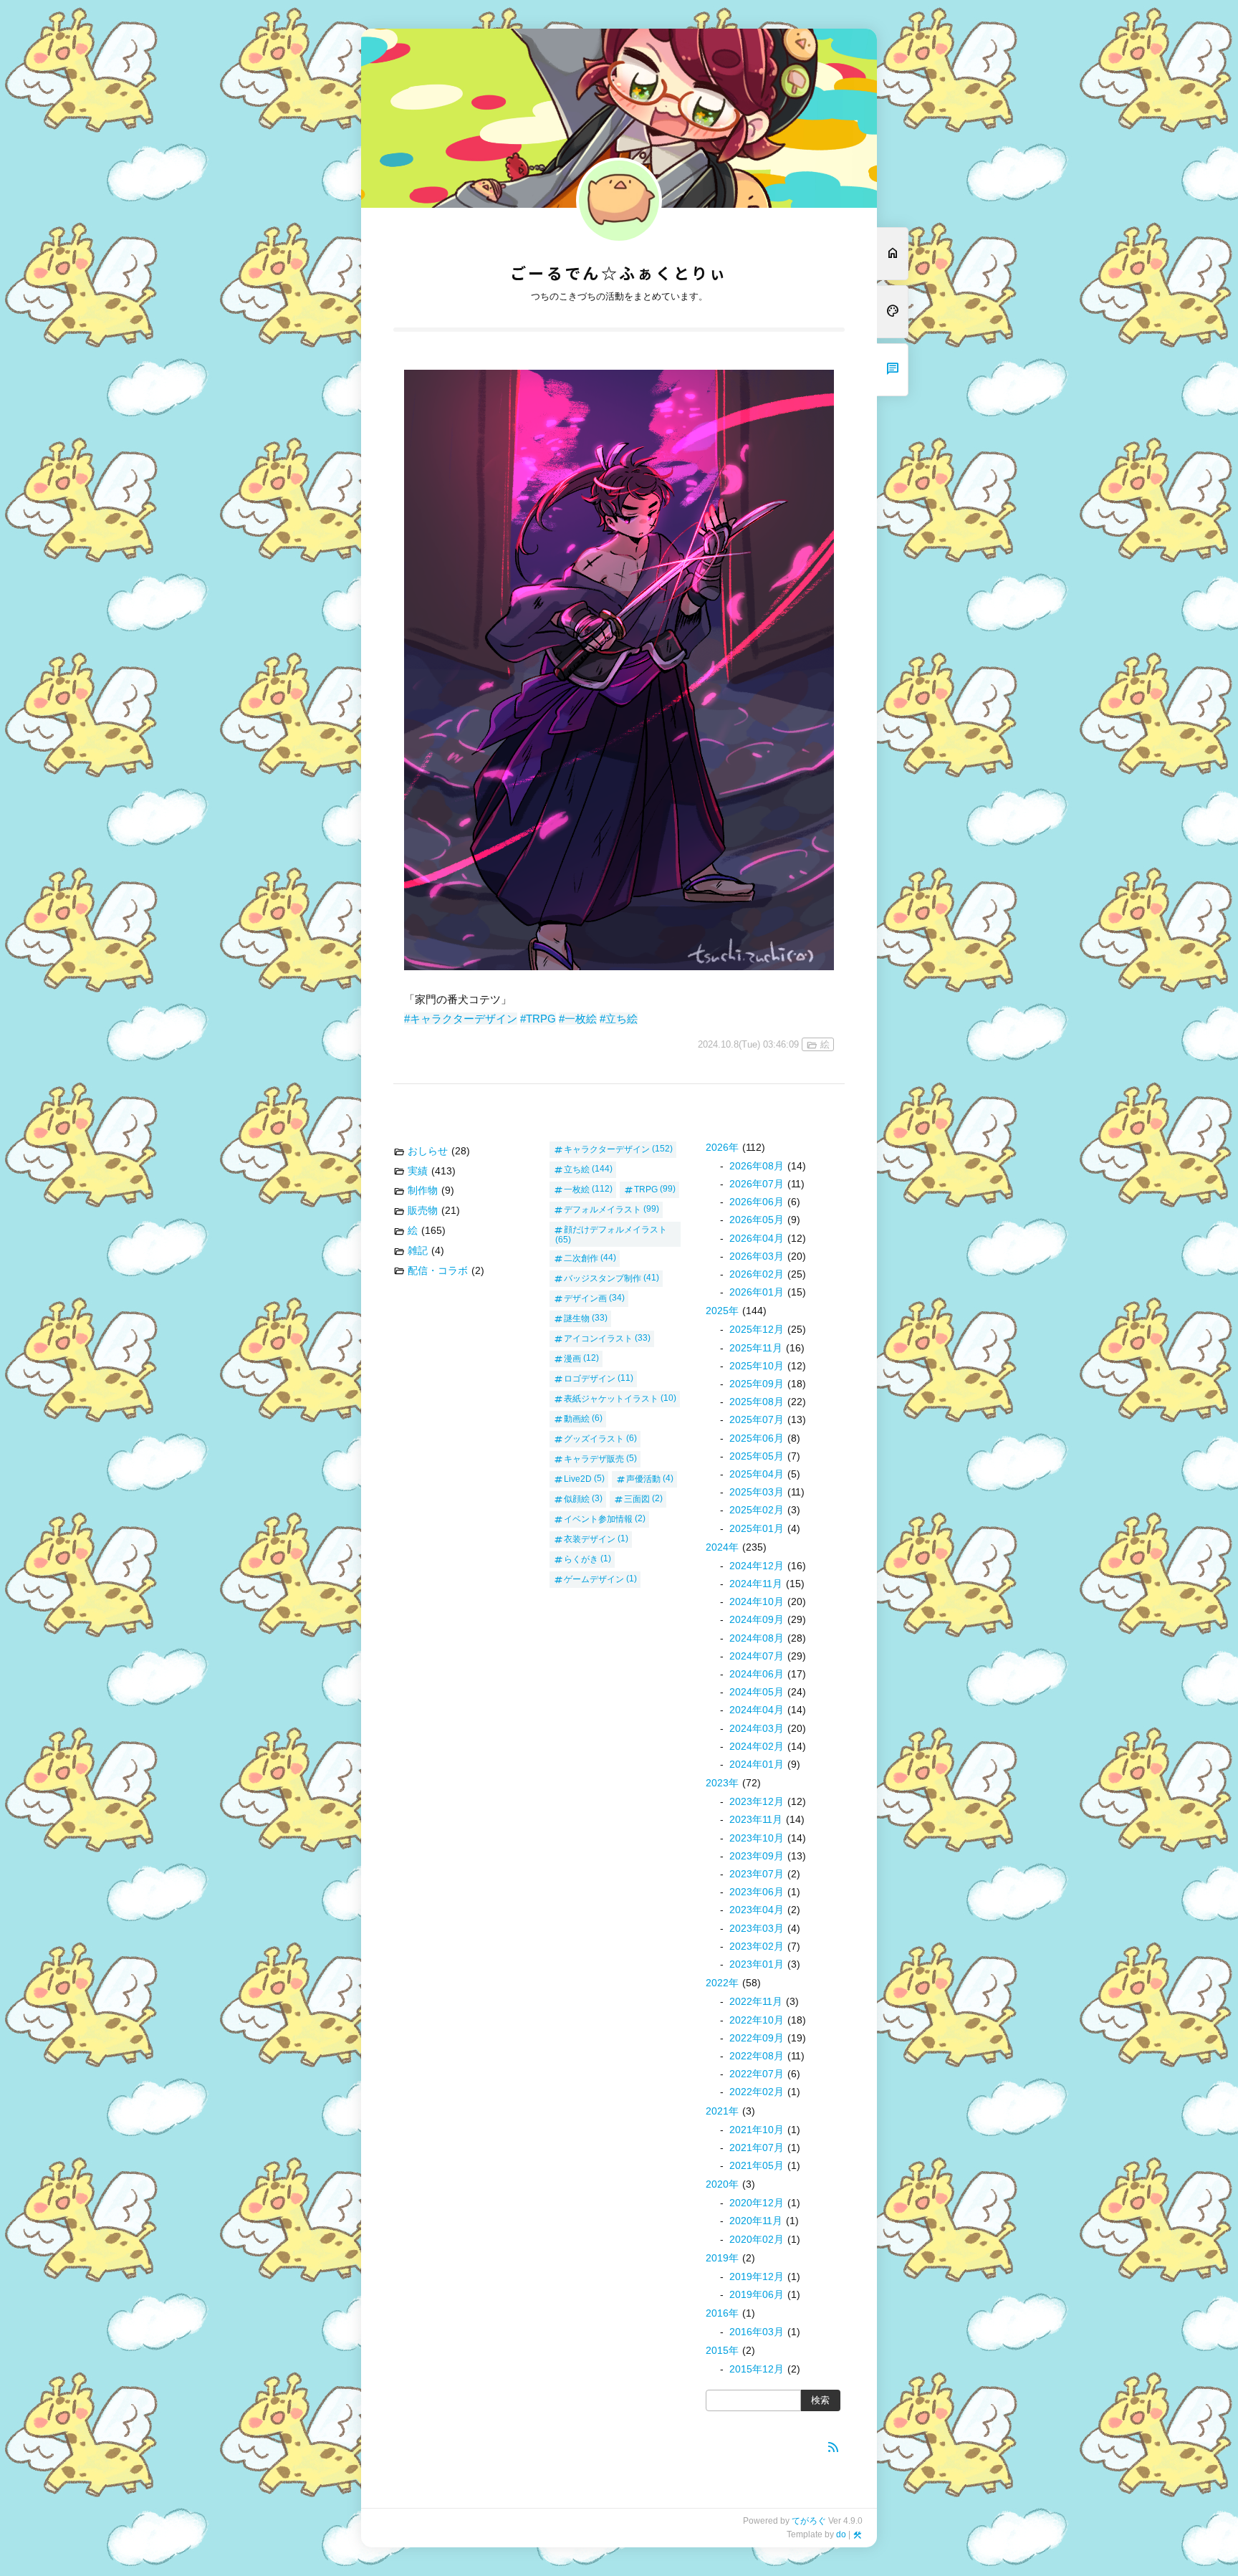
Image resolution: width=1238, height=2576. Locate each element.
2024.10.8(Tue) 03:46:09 (748, 1044)
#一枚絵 (578, 1019)
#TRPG (538, 1019)
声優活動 (643, 1478)
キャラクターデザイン (607, 1149)
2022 (722, 1983)
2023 (722, 1783)
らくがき (581, 1558)
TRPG (646, 1189)
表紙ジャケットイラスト (611, 1398)
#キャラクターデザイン (461, 1019)
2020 (722, 2184)
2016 (722, 2313)
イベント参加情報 (598, 1518)
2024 (722, 1547)
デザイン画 (585, 1298)
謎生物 (577, 1318)
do (841, 2534)
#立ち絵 (619, 1019)
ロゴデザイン (590, 1378)
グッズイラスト (594, 1438)
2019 (722, 2258)
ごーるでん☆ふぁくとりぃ (619, 274)
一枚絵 (577, 1189)
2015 (722, 2350)
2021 (722, 2111)
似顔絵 (577, 1498)
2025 (722, 1311)
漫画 (572, 1358)
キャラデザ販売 (594, 1458)
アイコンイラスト (598, 1338)
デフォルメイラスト (603, 1209)
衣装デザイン (590, 1538)
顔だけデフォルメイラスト (615, 1229)
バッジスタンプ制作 (603, 1278)
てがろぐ (809, 2521)
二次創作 (581, 1258)
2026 (722, 1147)
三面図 (637, 1498)
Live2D (578, 1478)
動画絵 (577, 1418)
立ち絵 (577, 1169)
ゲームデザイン (594, 1579)
